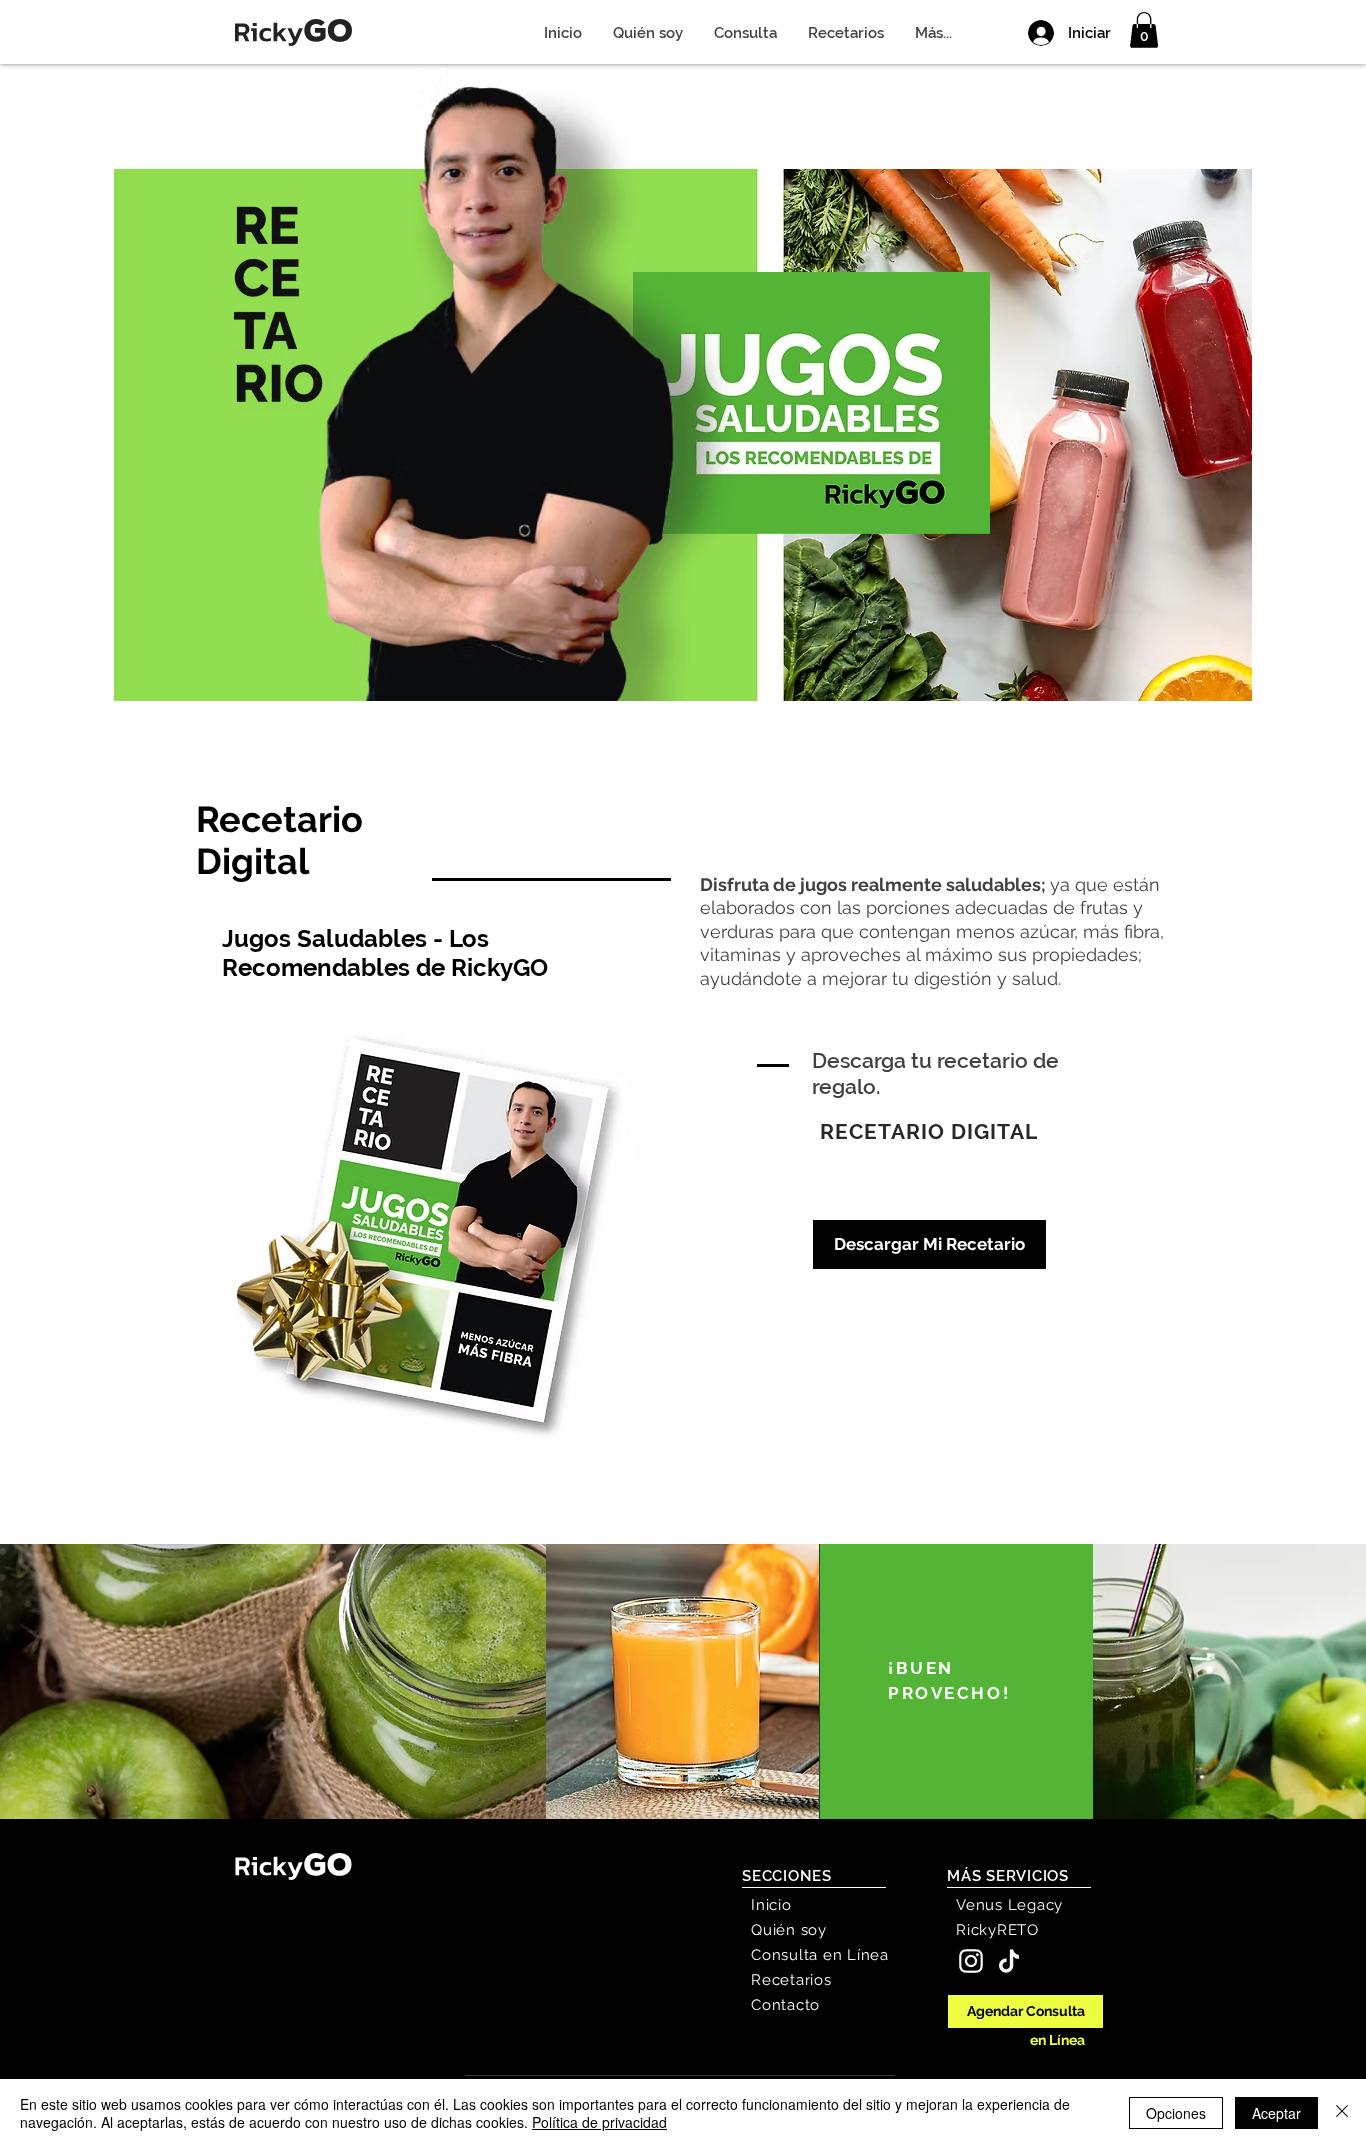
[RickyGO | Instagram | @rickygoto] (971, 1961)
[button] (1144, 30)
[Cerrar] (1342, 2113)
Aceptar (1276, 2113)
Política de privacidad (599, 2122)
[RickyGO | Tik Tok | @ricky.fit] (1009, 1961)
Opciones (1176, 2113)
